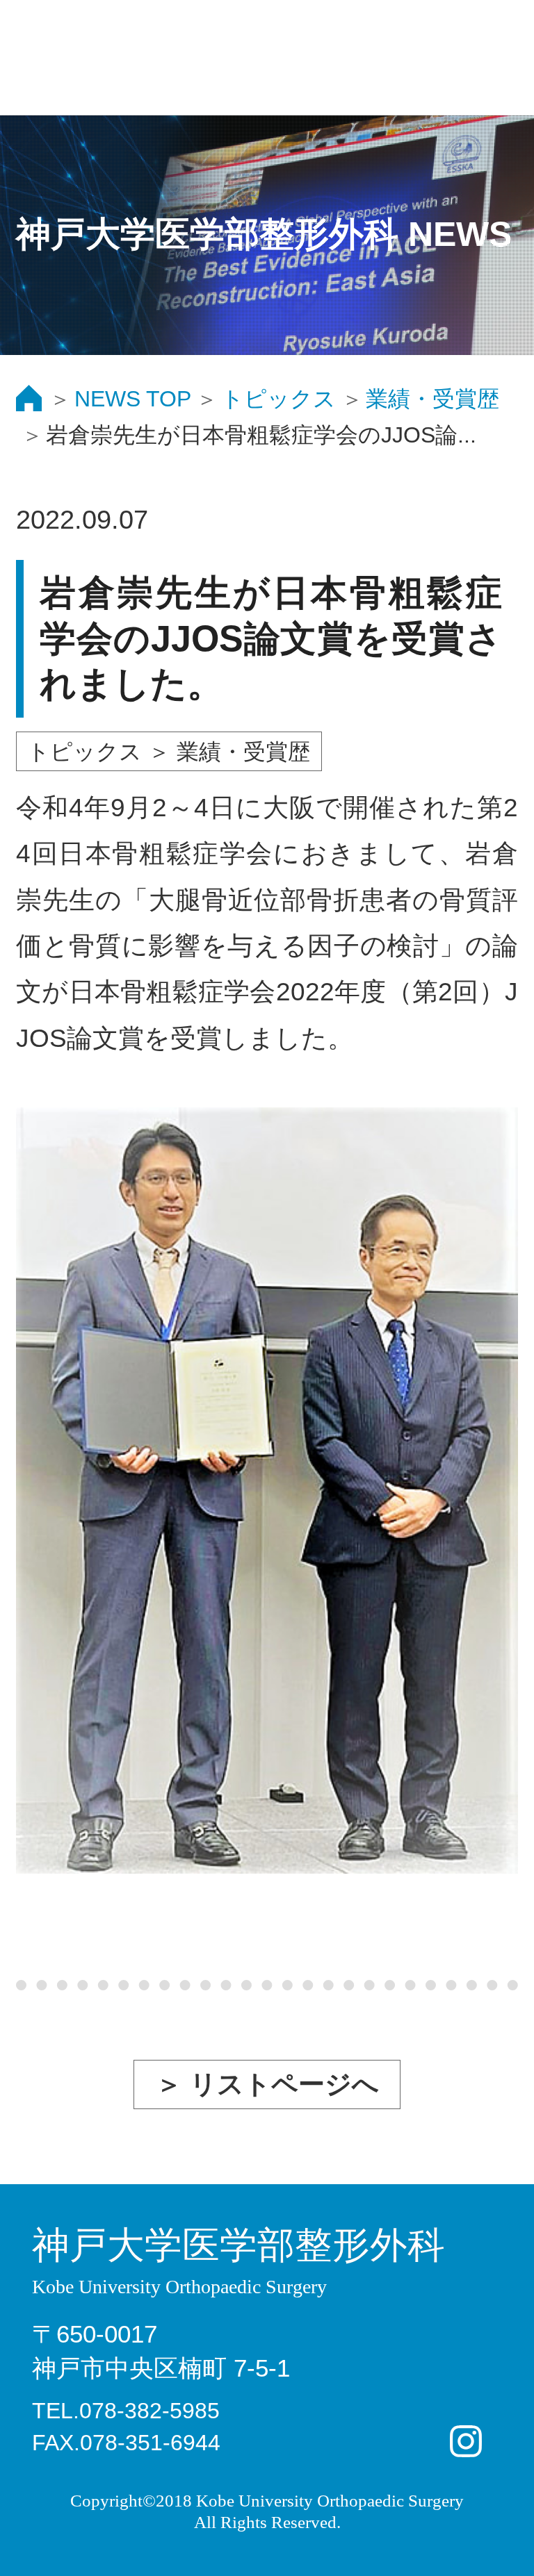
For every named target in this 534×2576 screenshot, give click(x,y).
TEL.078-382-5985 (126, 2411)
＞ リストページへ (267, 2084)
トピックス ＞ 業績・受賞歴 (169, 752)
